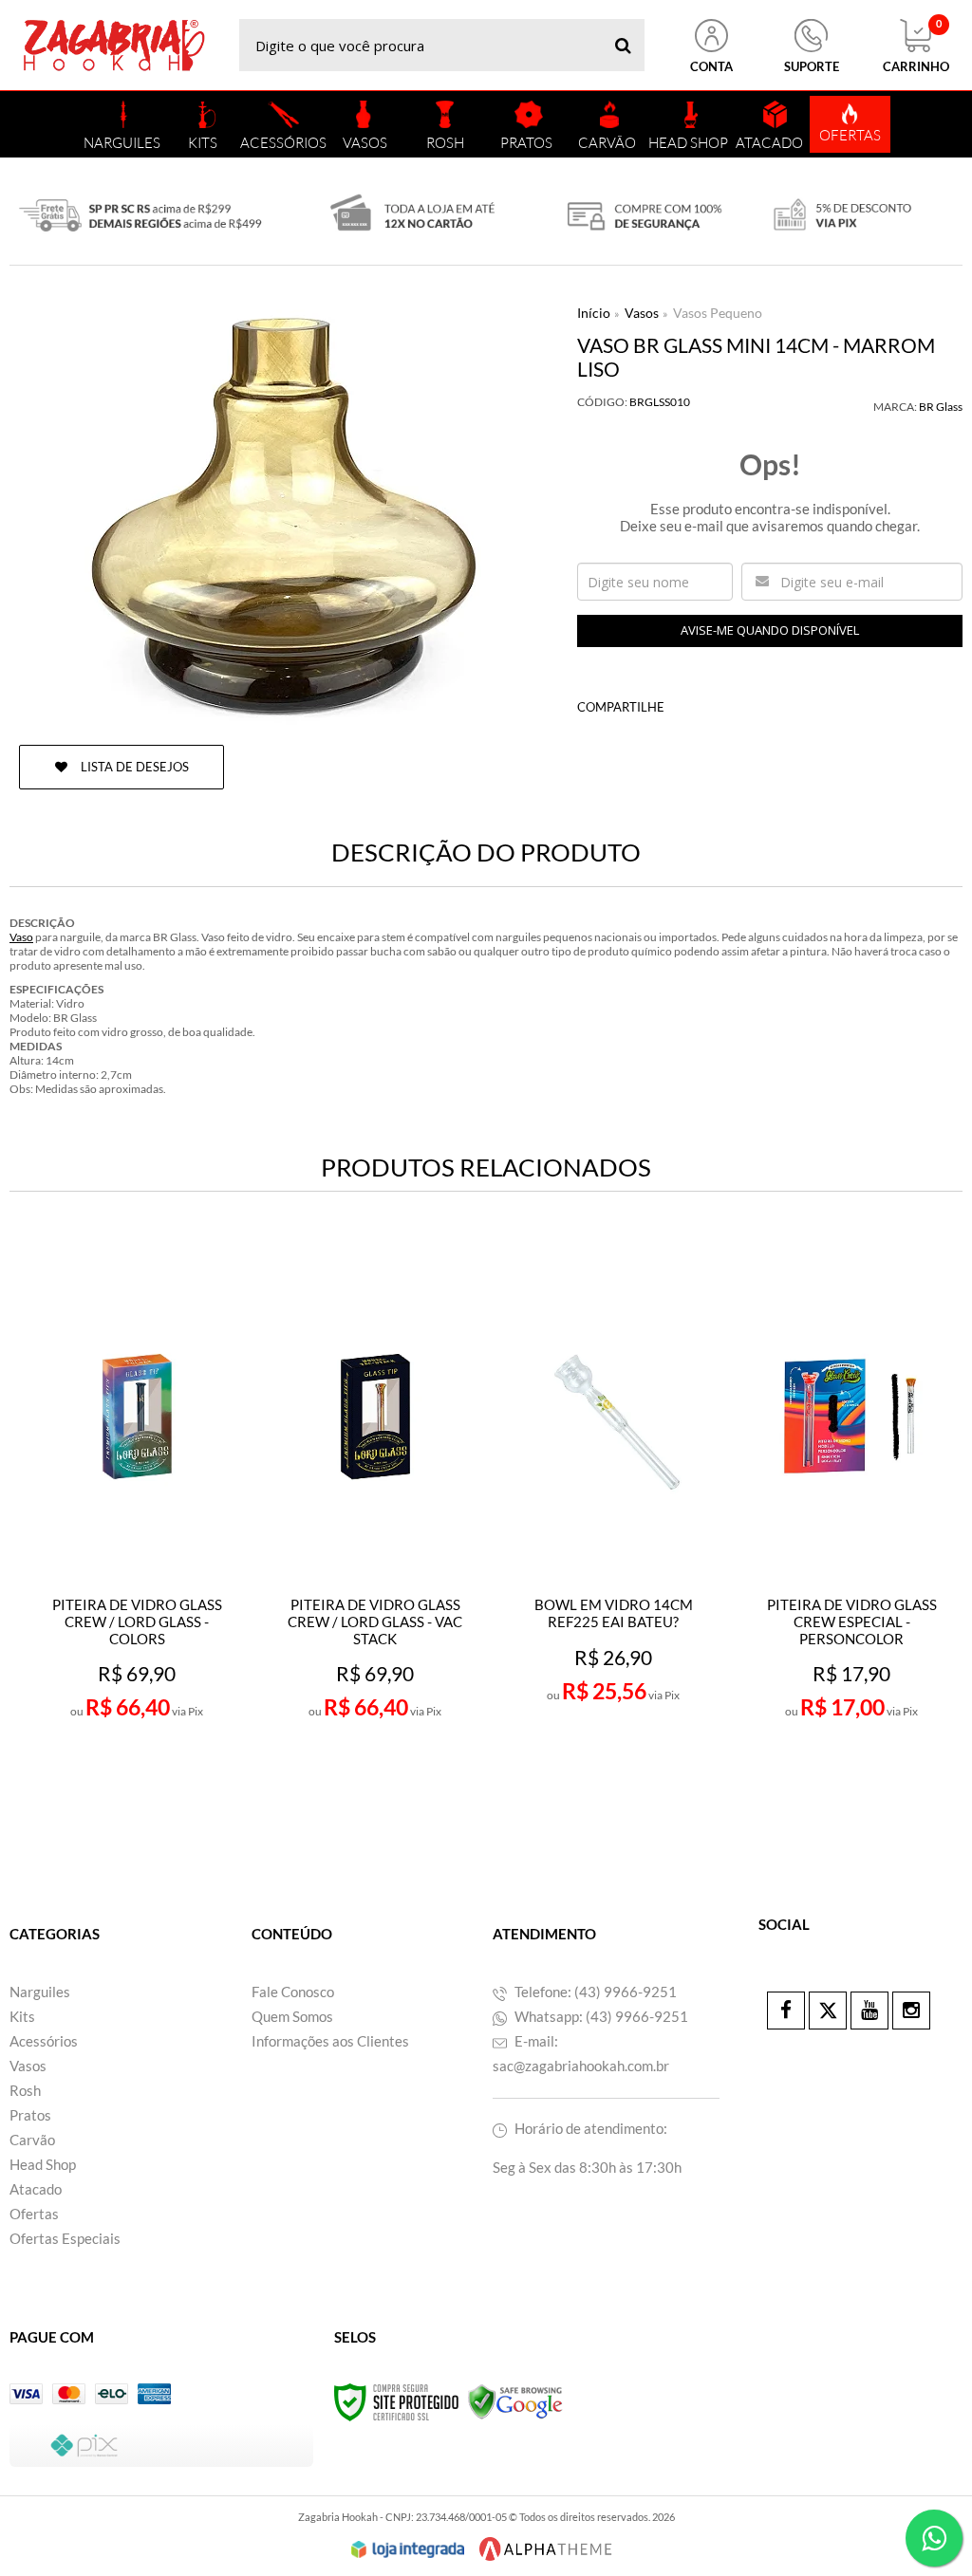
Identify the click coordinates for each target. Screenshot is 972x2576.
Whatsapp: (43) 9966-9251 (600, 2016)
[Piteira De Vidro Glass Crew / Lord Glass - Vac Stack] (375, 1523)
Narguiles (40, 1992)
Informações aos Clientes (330, 2041)
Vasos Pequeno (718, 313)
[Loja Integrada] (408, 2549)
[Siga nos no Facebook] (786, 2011)
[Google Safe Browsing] (515, 2401)
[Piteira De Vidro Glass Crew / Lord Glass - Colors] (137, 1523)
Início (594, 313)
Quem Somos (292, 2016)
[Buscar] (623, 45)
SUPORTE (812, 66)
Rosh (25, 2090)
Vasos (642, 313)
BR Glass (941, 407)
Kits (22, 2016)
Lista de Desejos (133, 767)
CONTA (711, 66)
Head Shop (43, 2164)
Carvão (32, 2140)
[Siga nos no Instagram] (911, 2011)
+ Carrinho (178, 1775)
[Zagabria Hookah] (114, 45)
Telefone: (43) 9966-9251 (594, 1992)
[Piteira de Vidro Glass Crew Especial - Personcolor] (852, 1523)
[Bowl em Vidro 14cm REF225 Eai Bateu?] (614, 1523)
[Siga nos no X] (828, 2011)
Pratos (30, 2115)
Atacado (36, 2189)
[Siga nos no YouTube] (869, 2011)
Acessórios (44, 2041)
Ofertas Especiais (65, 2238)
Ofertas (34, 2214)
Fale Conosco (293, 1992)
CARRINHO (916, 46)
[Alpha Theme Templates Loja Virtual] (546, 2549)
